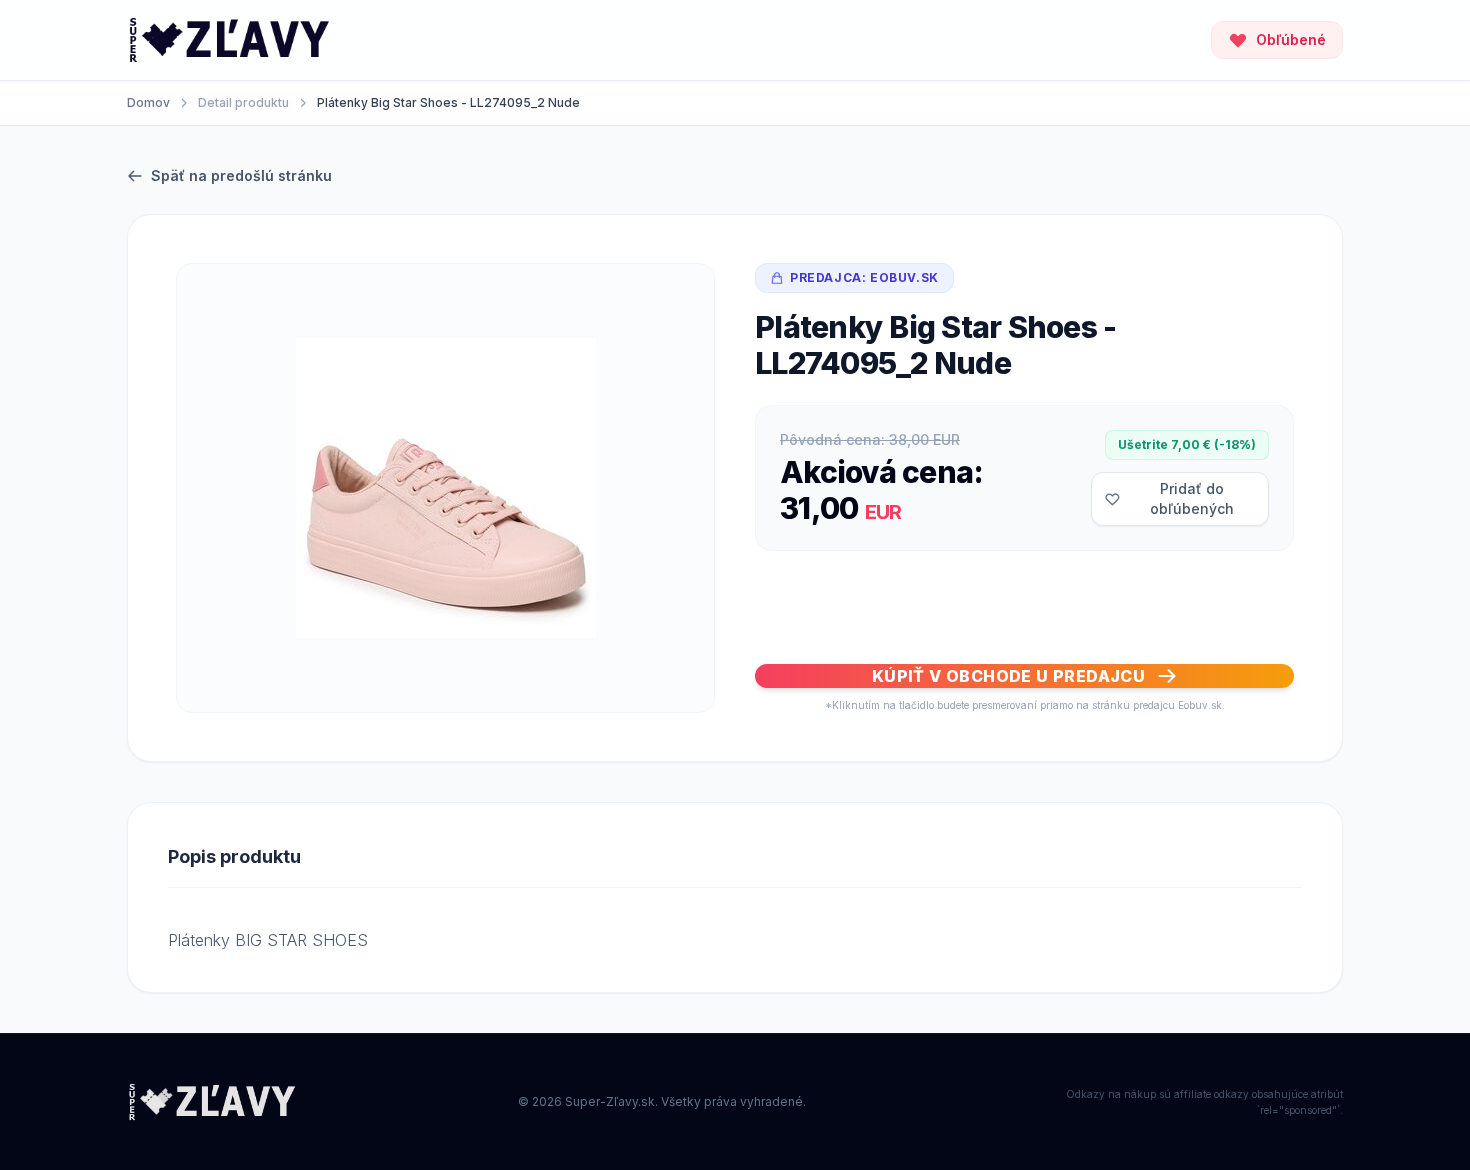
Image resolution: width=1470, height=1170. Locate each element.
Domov (148, 102)
